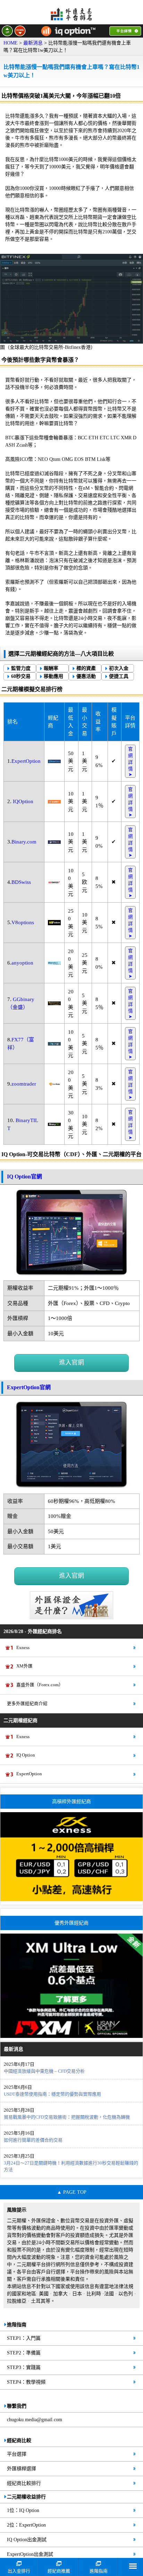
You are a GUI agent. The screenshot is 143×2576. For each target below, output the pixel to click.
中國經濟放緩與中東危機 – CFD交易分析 (44, 2071)
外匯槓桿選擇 (22, 2469)
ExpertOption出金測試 (30, 2554)
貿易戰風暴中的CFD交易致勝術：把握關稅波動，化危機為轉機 (67, 2117)
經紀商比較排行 (24, 2483)
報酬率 (51, 668)
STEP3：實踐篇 (24, 2367)
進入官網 (71, 1362)
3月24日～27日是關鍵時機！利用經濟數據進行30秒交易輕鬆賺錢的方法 (71, 2166)
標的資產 (86, 668)
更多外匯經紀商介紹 (27, 1704)
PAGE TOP (75, 2192)
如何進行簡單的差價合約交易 (33, 2140)
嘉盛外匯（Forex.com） (40, 1685)
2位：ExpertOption (26, 2525)
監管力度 (21, 668)
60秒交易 (21, 676)
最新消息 (33, 43)
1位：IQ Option (23, 2510)
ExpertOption (29, 1774)
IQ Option (26, 1755)
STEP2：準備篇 (24, 2353)
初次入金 (119, 668)
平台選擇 (17, 2454)
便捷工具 (119, 676)
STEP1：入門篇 (24, 2338)
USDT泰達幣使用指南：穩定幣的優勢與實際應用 (52, 2094)
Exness (23, 1648)
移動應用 (53, 676)
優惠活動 (86, 676)
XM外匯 (24, 1666)
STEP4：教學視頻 (26, 2382)
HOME (11, 43)
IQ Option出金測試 (27, 2540)
